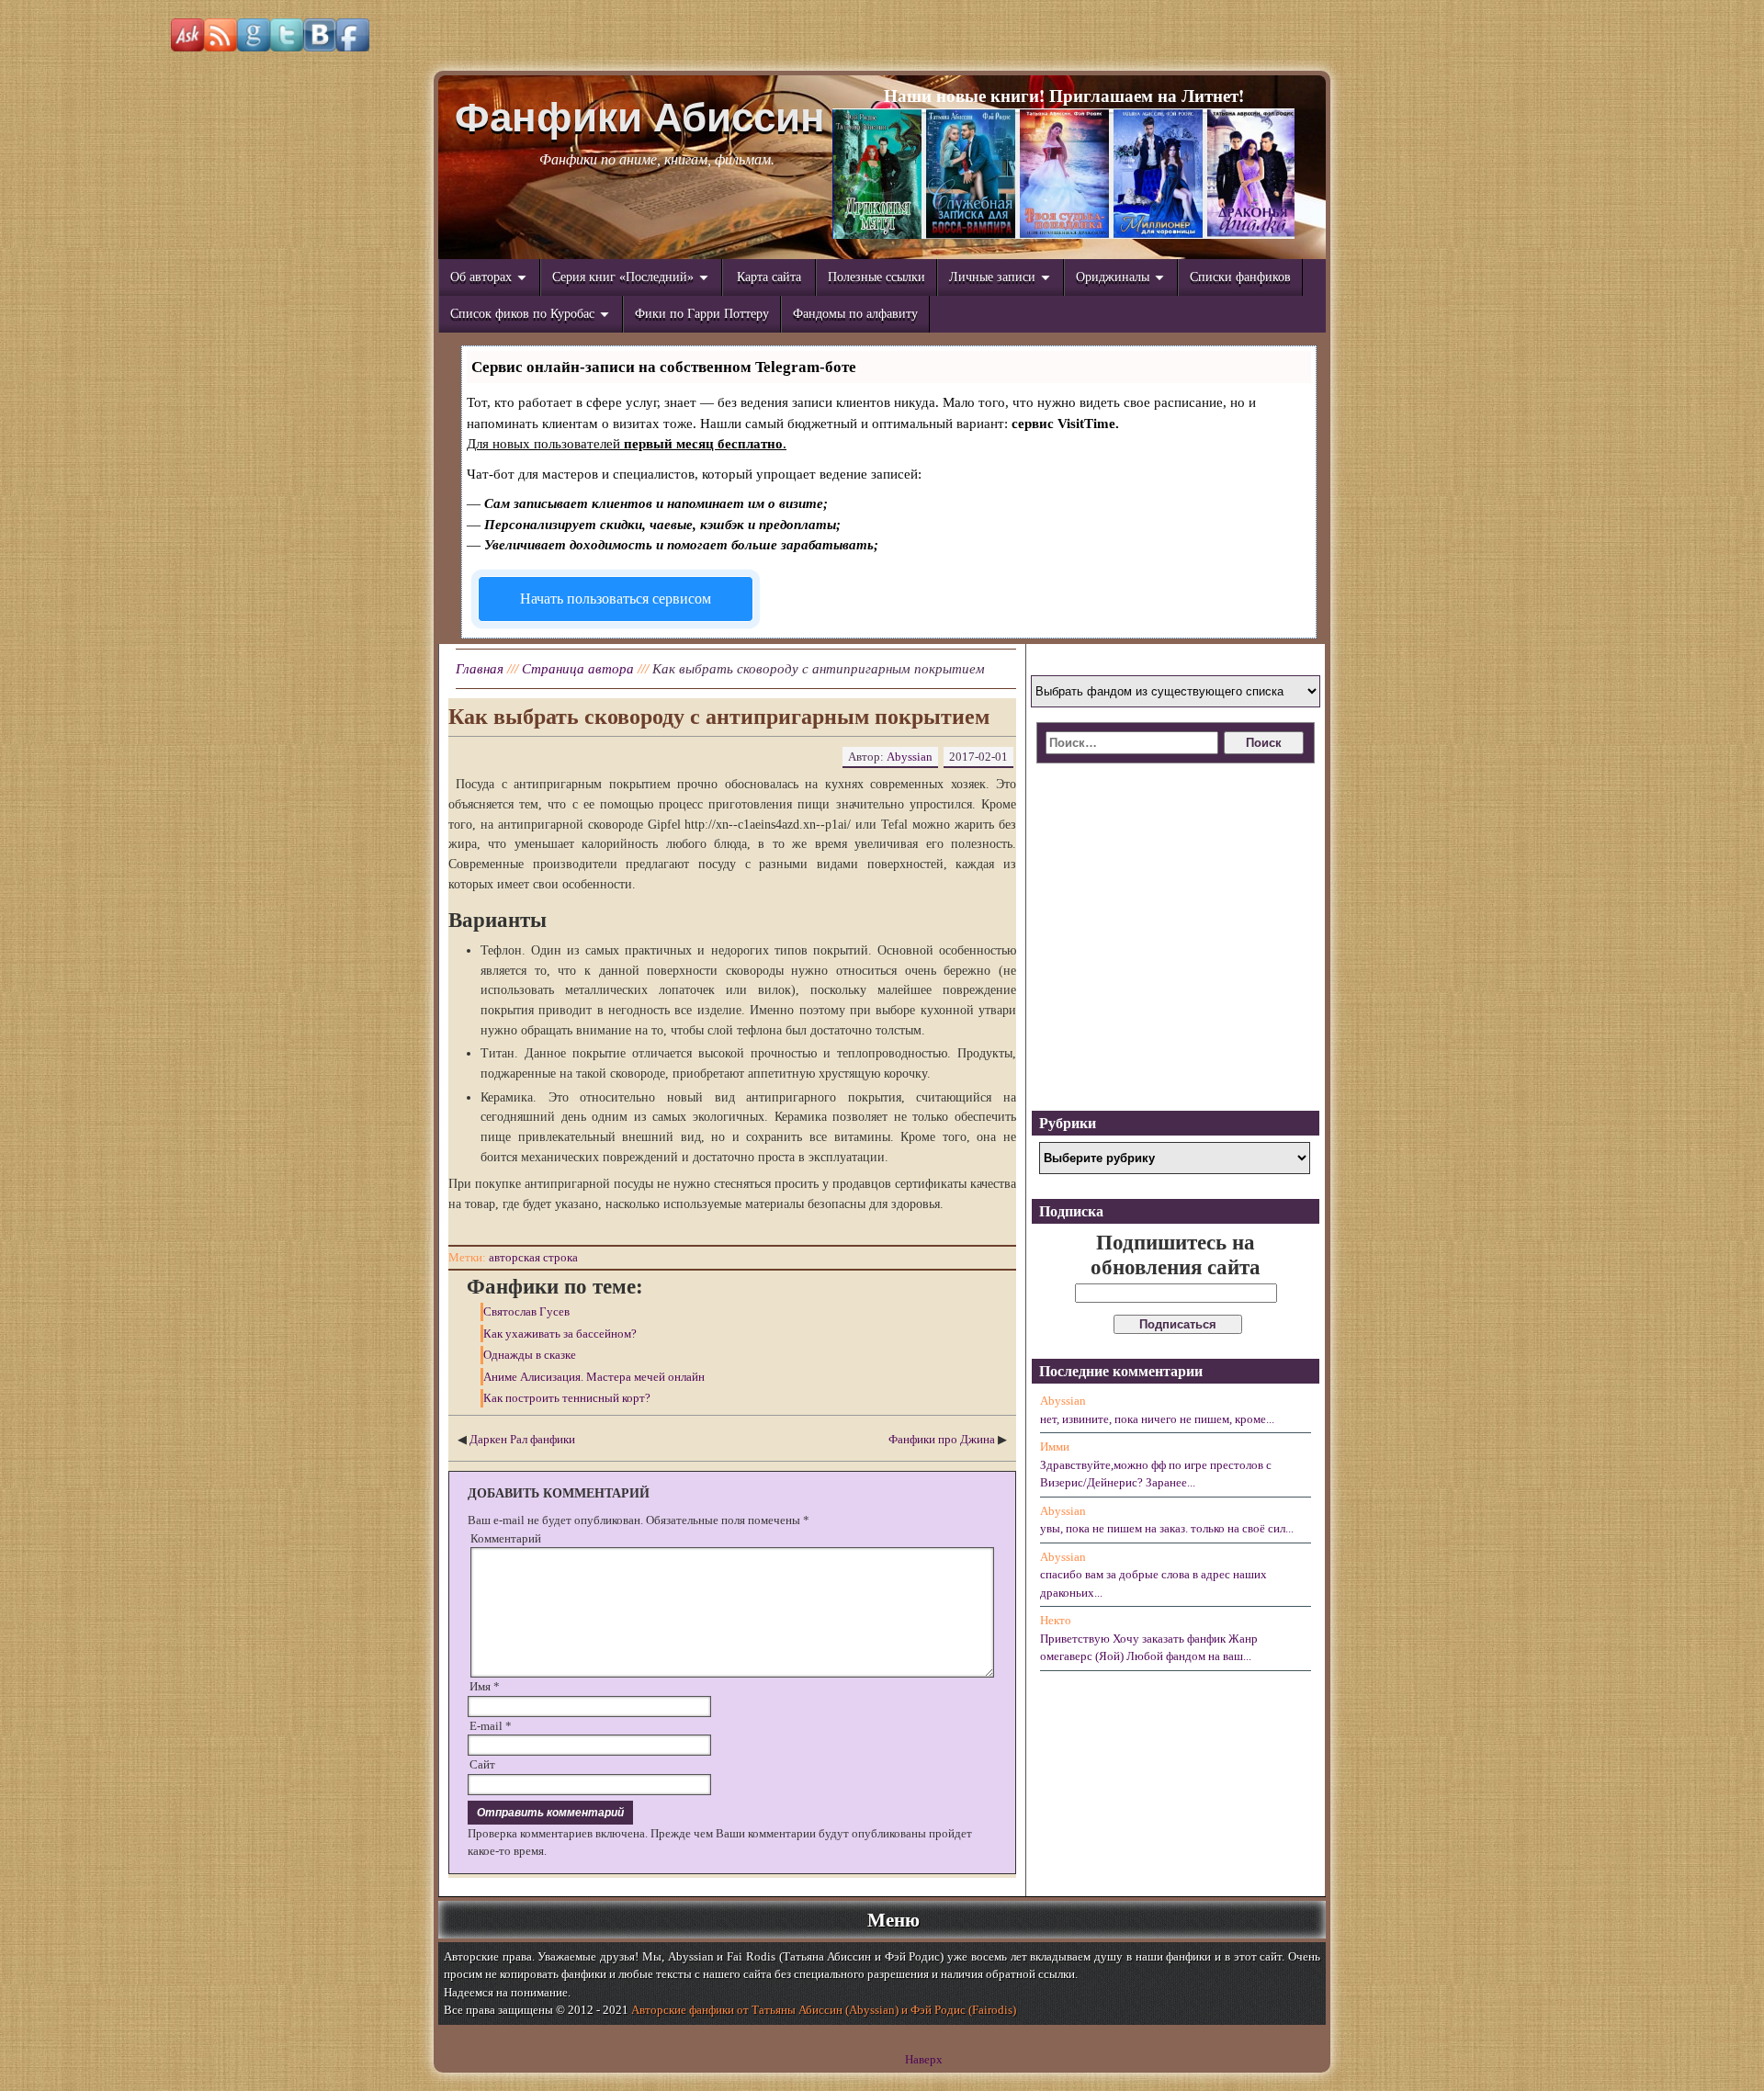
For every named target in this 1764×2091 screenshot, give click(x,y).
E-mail (491, 1726)
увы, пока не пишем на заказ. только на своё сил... (1167, 1528)
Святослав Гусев (526, 1311)
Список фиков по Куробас (522, 314)
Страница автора (578, 669)
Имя (485, 1686)
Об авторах (481, 277)
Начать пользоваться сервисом (616, 599)
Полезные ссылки (876, 277)
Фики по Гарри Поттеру (702, 314)
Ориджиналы (1113, 277)
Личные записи (992, 277)
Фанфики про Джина (942, 1439)
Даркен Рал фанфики (522, 1439)
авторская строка (533, 1257)
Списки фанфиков (1240, 277)
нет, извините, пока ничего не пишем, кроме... (1157, 1419)
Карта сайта (769, 277)
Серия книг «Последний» (623, 277)
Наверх (924, 2059)
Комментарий (506, 1538)
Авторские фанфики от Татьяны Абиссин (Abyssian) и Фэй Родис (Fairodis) (824, 2010)
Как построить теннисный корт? (567, 1398)
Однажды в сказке (530, 1355)
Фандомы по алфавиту (855, 314)
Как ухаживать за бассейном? (560, 1334)
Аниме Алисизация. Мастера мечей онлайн (594, 1377)
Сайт (482, 1764)
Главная (480, 669)
